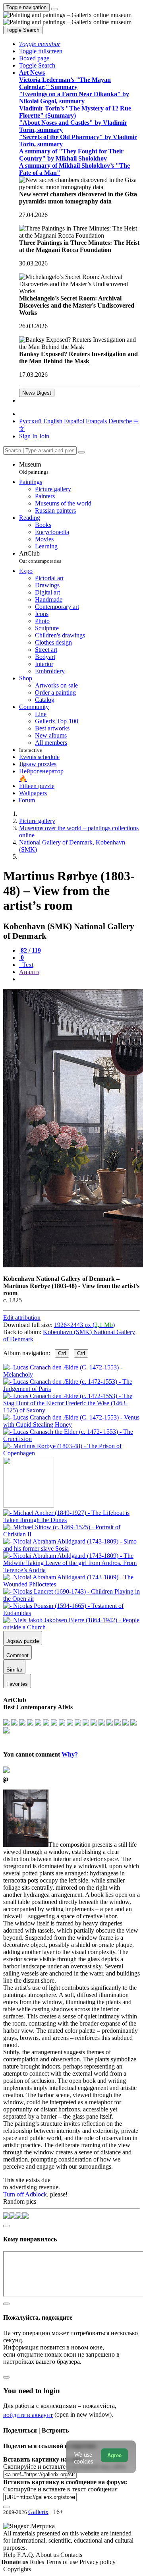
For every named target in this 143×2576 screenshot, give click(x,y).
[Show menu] (54, 9)
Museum (34, 468)
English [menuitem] (53, 421)
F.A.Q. (26, 2555)
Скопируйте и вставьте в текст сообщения (60, 2489)
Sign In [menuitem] (28, 436)
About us (48, 2555)
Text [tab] (27, 965)
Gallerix (38, 2512)
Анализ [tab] (29, 972)
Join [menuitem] (44, 436)
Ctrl (62, 1353)
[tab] (30, 950)
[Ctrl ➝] (71, 1520)
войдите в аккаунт (28, 2415)
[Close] (81, 452)
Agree (114, 2455)
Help (10, 2555)
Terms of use (63, 2562)
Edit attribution (22, 1318)
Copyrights (17, 2569)
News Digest (37, 393)
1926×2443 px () (84, 1325)
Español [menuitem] (74, 421)
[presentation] (79, 979)
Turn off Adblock (25, 2194)
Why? (70, 1754)
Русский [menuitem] (30, 421)
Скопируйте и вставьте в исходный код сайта (65, 2467)
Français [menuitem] (96, 421)
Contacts (71, 2555)
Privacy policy (98, 2562)
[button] (40, 44)
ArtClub (40, 557)
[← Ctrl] (71, 1453)
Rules (38, 2562)
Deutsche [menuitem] (120, 421)
